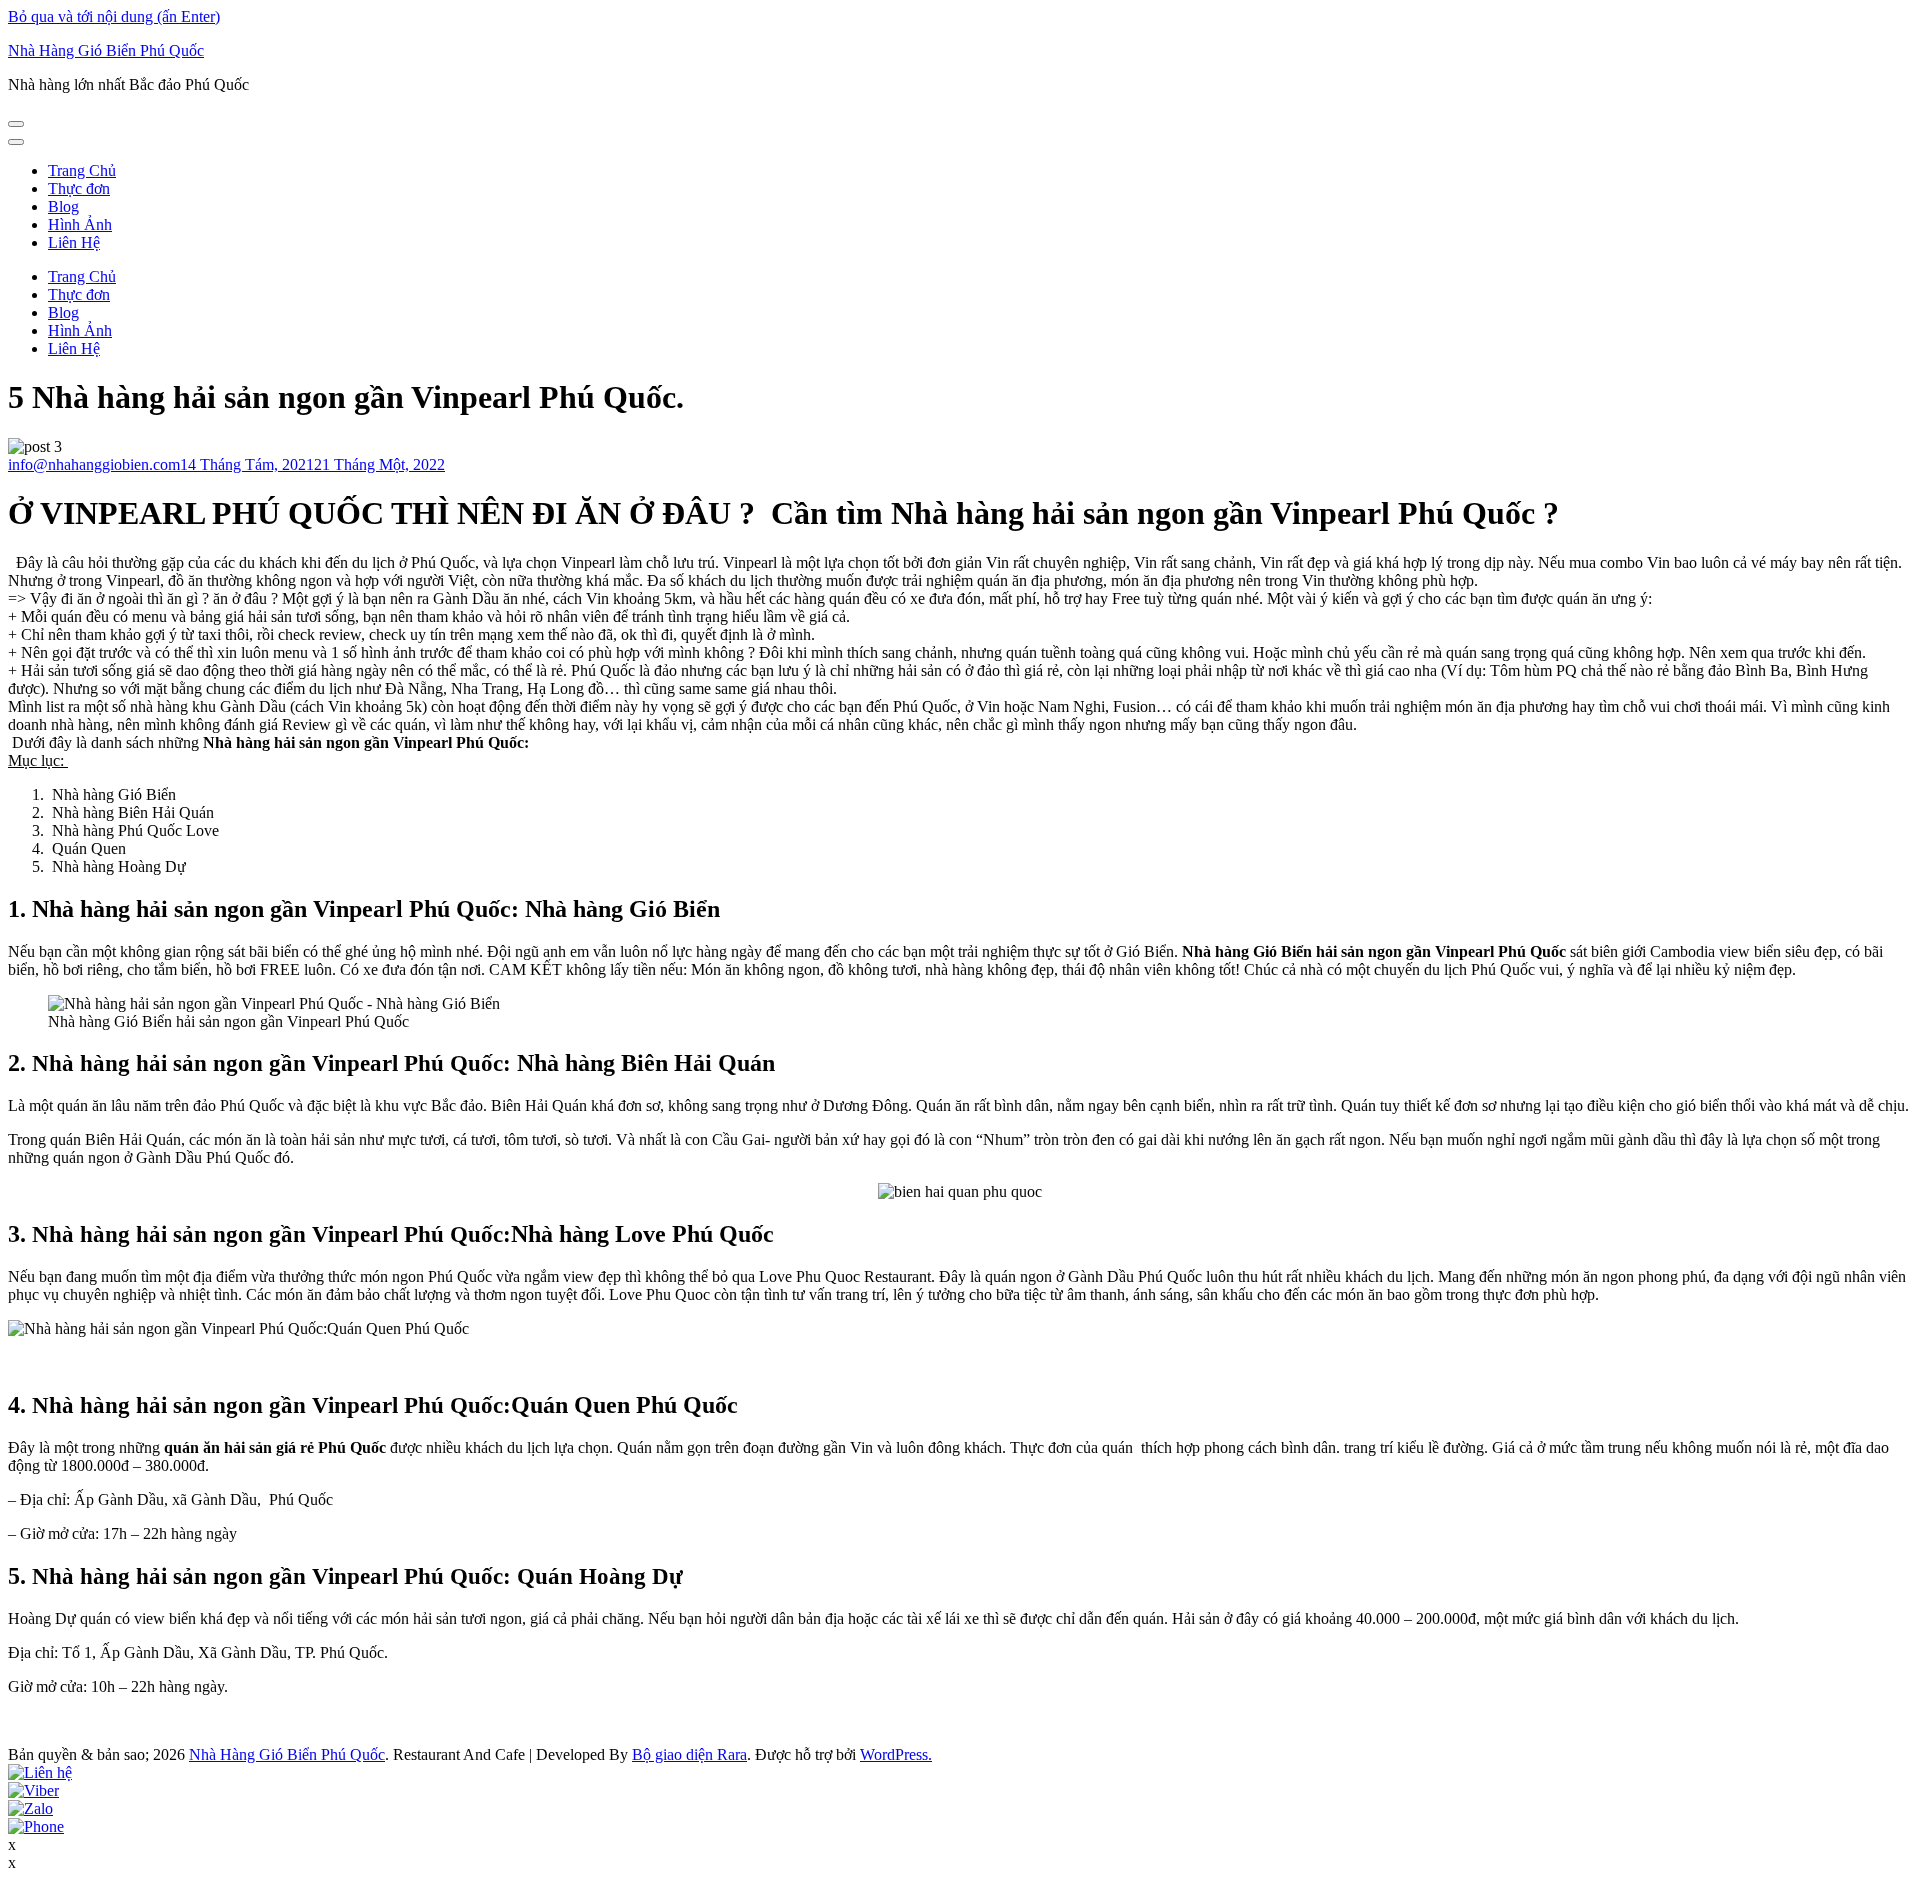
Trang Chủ (82, 170)
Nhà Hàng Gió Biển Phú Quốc (106, 50)
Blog (63, 206)
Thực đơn (79, 188)
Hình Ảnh (80, 224)
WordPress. (896, 1754)
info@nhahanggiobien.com (94, 464)
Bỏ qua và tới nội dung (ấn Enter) (114, 16)
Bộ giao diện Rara (689, 1754)
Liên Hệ (74, 242)
